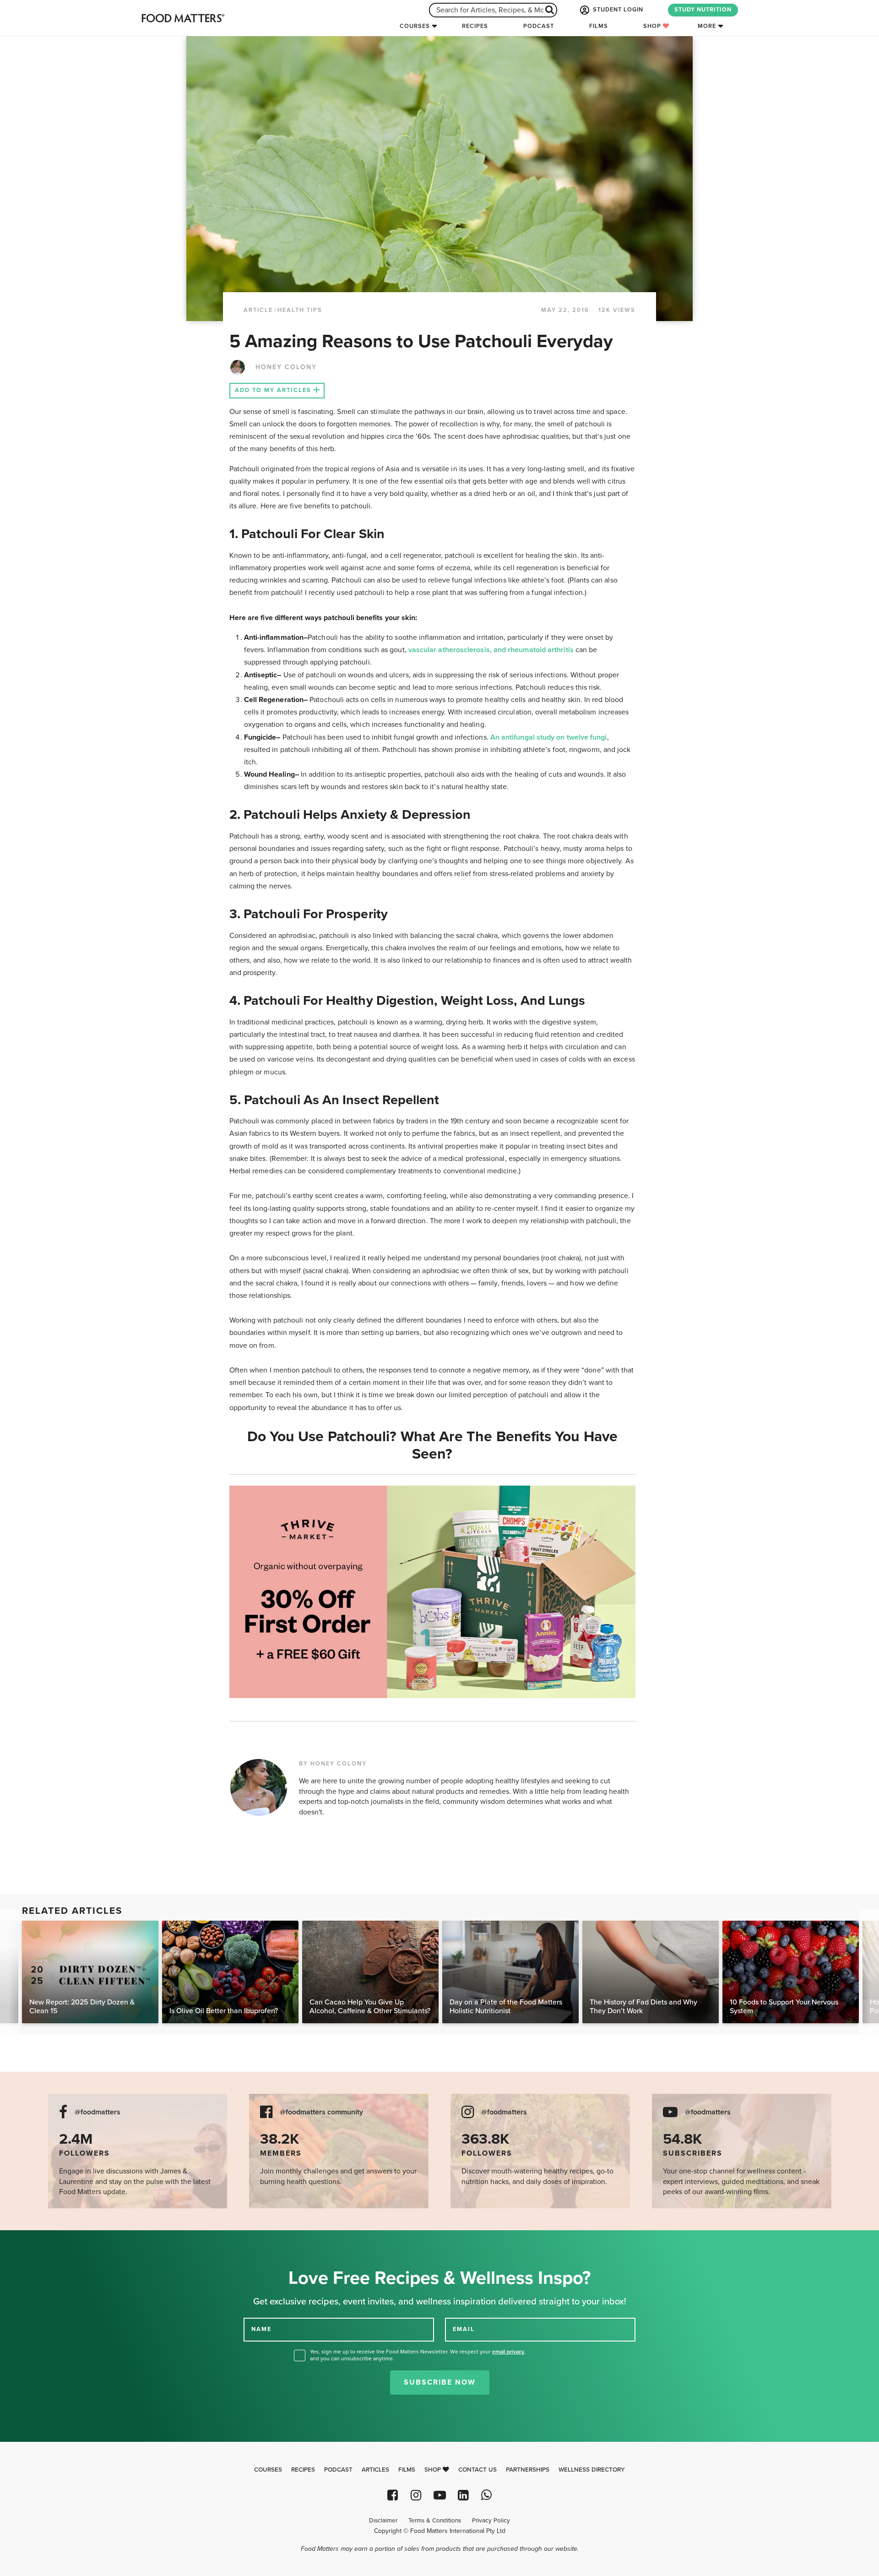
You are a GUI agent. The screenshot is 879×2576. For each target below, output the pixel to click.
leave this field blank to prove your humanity (37, 2241)
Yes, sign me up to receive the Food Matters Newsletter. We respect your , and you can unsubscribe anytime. (418, 2355)
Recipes (475, 26)
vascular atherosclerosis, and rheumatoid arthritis (492, 650)
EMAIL (464, 2329)
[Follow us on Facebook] (393, 2495)
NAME (261, 2329)
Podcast (539, 26)
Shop (653, 26)
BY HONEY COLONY (333, 1764)
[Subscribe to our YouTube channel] (439, 2495)
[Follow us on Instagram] (416, 2495)
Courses (415, 26)
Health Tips (300, 310)
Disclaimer (383, 2521)
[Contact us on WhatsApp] (486, 2495)
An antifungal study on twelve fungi (549, 737)
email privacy (508, 2352)
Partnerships (528, 2470)
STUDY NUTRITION (703, 10)
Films (599, 26)
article (258, 310)
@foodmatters (98, 2112)
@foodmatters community (321, 2112)
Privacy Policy (491, 2521)
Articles (375, 2470)
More (707, 26)
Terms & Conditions (435, 2521)
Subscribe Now (440, 2382)
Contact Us (477, 2470)
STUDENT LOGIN (617, 10)
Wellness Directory (592, 2470)
